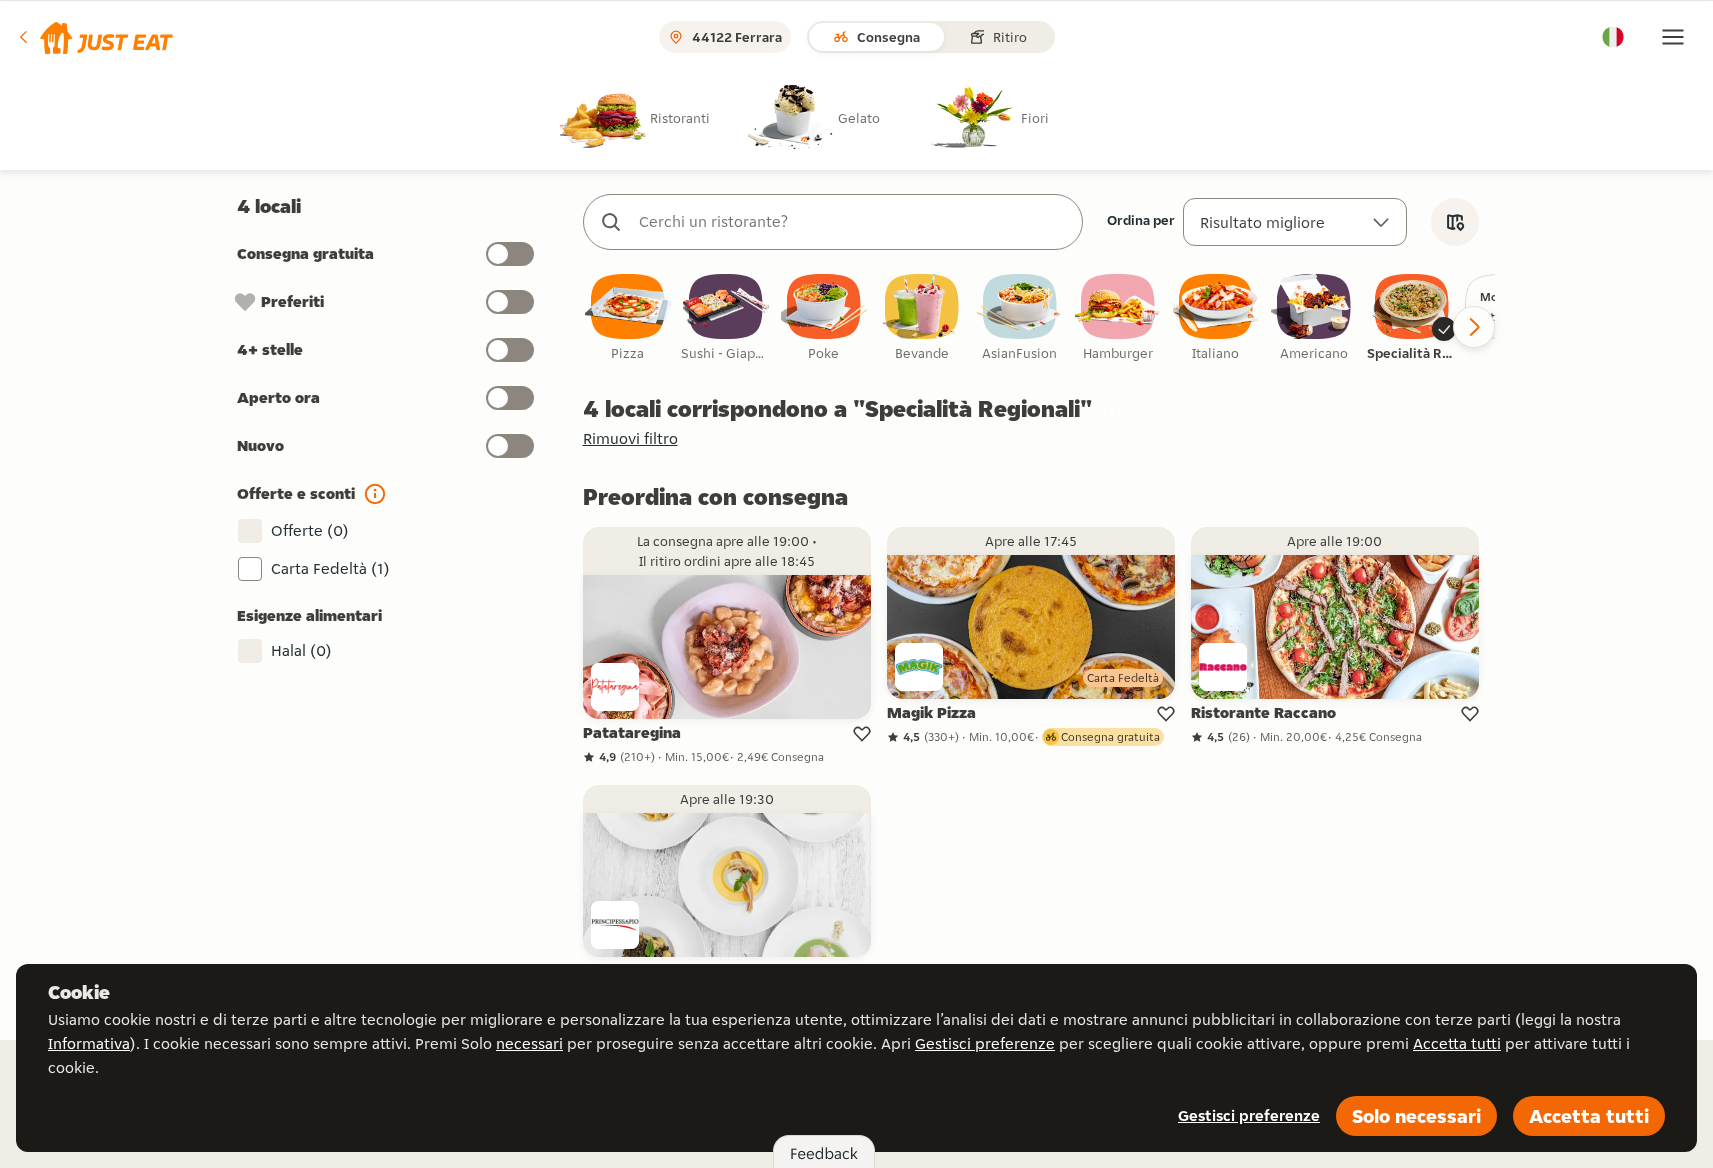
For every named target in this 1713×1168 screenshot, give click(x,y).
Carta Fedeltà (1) (330, 568)
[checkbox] (628, 318)
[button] (94, 37)
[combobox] (853, 222)
